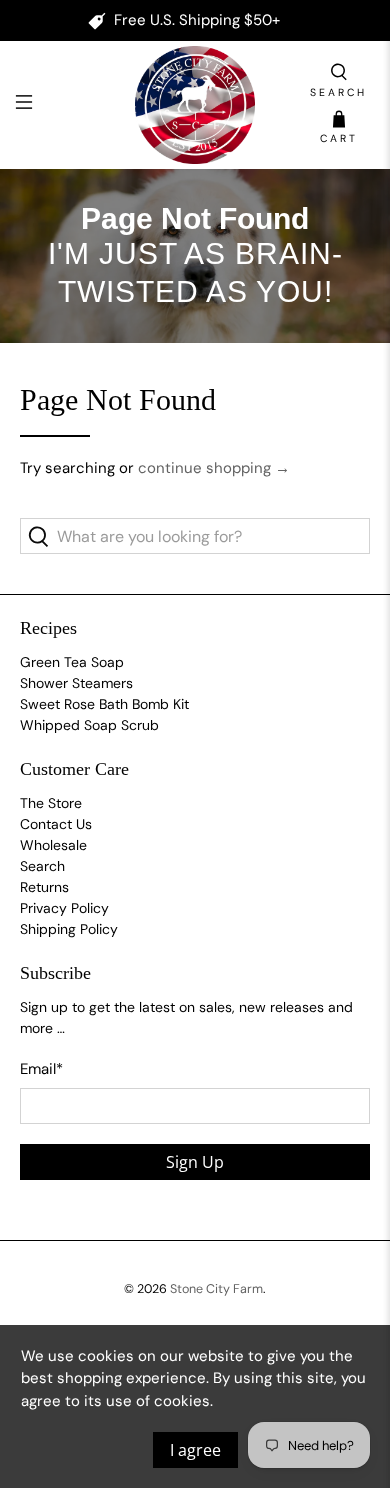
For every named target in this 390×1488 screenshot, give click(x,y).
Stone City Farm (216, 1289)
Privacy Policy (64, 908)
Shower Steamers (76, 683)
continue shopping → (214, 468)
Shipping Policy (69, 929)
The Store (51, 803)
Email (41, 1069)
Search (42, 866)
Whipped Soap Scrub (89, 725)
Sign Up (195, 1162)
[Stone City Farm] (195, 105)
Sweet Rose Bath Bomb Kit (104, 704)
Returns (44, 887)
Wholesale (53, 845)
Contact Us (56, 824)
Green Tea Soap (72, 662)
